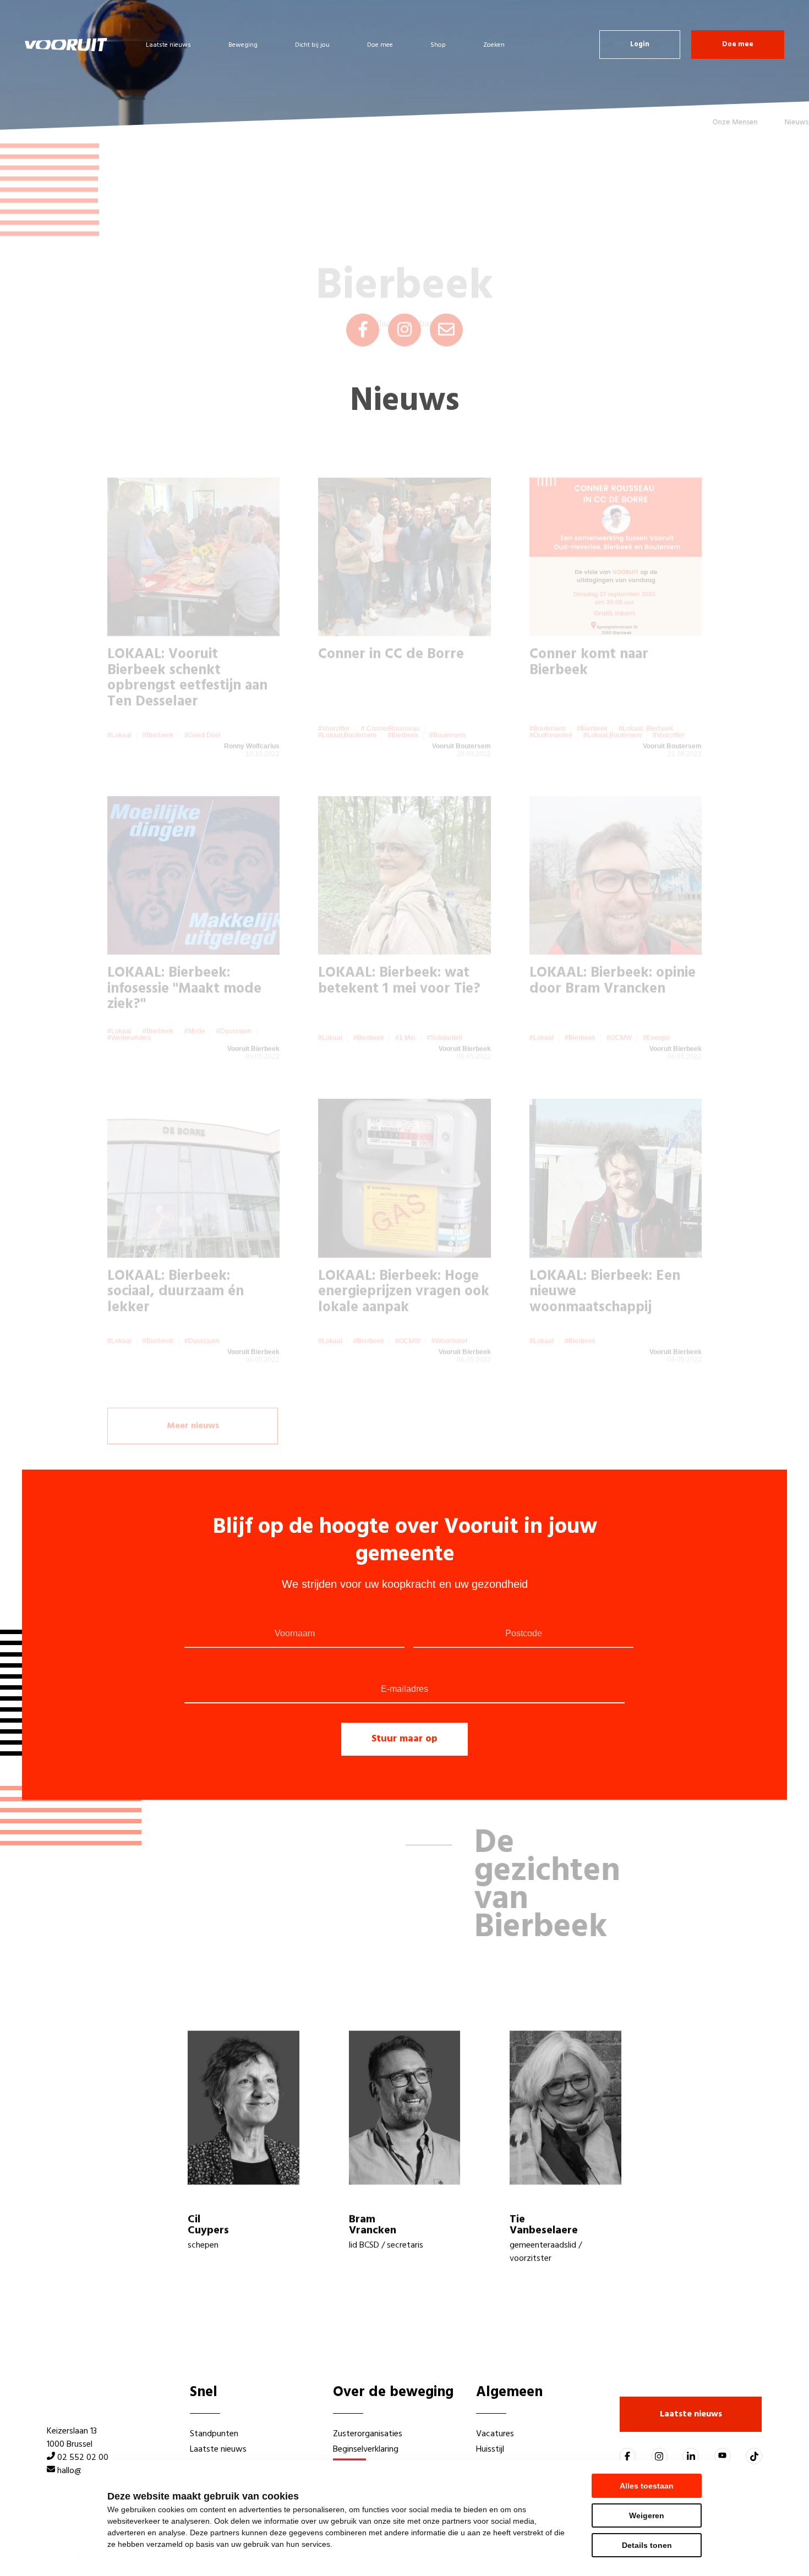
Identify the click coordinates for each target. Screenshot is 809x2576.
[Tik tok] (754, 2456)
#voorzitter (334, 686)
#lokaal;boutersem (347, 692)
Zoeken (494, 45)
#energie (657, 995)
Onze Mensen (697, 122)
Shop (438, 45)
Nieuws (759, 122)
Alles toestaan (647, 2486)
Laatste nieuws (168, 45)
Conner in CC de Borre (391, 612)
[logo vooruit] (66, 45)
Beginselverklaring (366, 2449)
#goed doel (203, 692)
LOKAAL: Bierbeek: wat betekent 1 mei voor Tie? (399, 938)
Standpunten (214, 2434)
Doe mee (380, 45)
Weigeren (647, 2515)
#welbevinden (129, 995)
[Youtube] (723, 2456)
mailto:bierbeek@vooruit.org (446, 292)
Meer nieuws (193, 1388)
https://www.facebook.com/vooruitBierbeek (363, 292)
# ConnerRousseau (390, 686)
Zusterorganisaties (368, 2434)
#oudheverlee (551, 692)
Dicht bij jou (312, 45)
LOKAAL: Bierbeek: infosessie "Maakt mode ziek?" (184, 946)
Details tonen (647, 2545)
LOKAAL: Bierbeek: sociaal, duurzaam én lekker (176, 1249)
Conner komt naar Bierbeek (589, 620)
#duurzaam (234, 988)
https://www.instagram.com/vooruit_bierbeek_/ (404, 292)
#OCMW (619, 995)
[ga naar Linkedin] (691, 2456)
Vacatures (495, 2434)
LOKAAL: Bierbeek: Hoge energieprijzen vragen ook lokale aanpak (404, 1249)
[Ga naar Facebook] (627, 2456)
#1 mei (405, 995)
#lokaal (119, 692)
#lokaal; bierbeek (646, 686)
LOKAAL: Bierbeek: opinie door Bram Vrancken (613, 938)
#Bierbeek (158, 692)
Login (640, 44)
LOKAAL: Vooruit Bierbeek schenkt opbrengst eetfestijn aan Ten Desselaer (187, 635)
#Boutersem (447, 692)
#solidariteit (444, 995)
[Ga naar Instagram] (659, 2456)
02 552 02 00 (83, 2458)
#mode (195, 988)
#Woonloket (449, 1298)
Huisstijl (490, 2449)
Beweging (243, 45)
